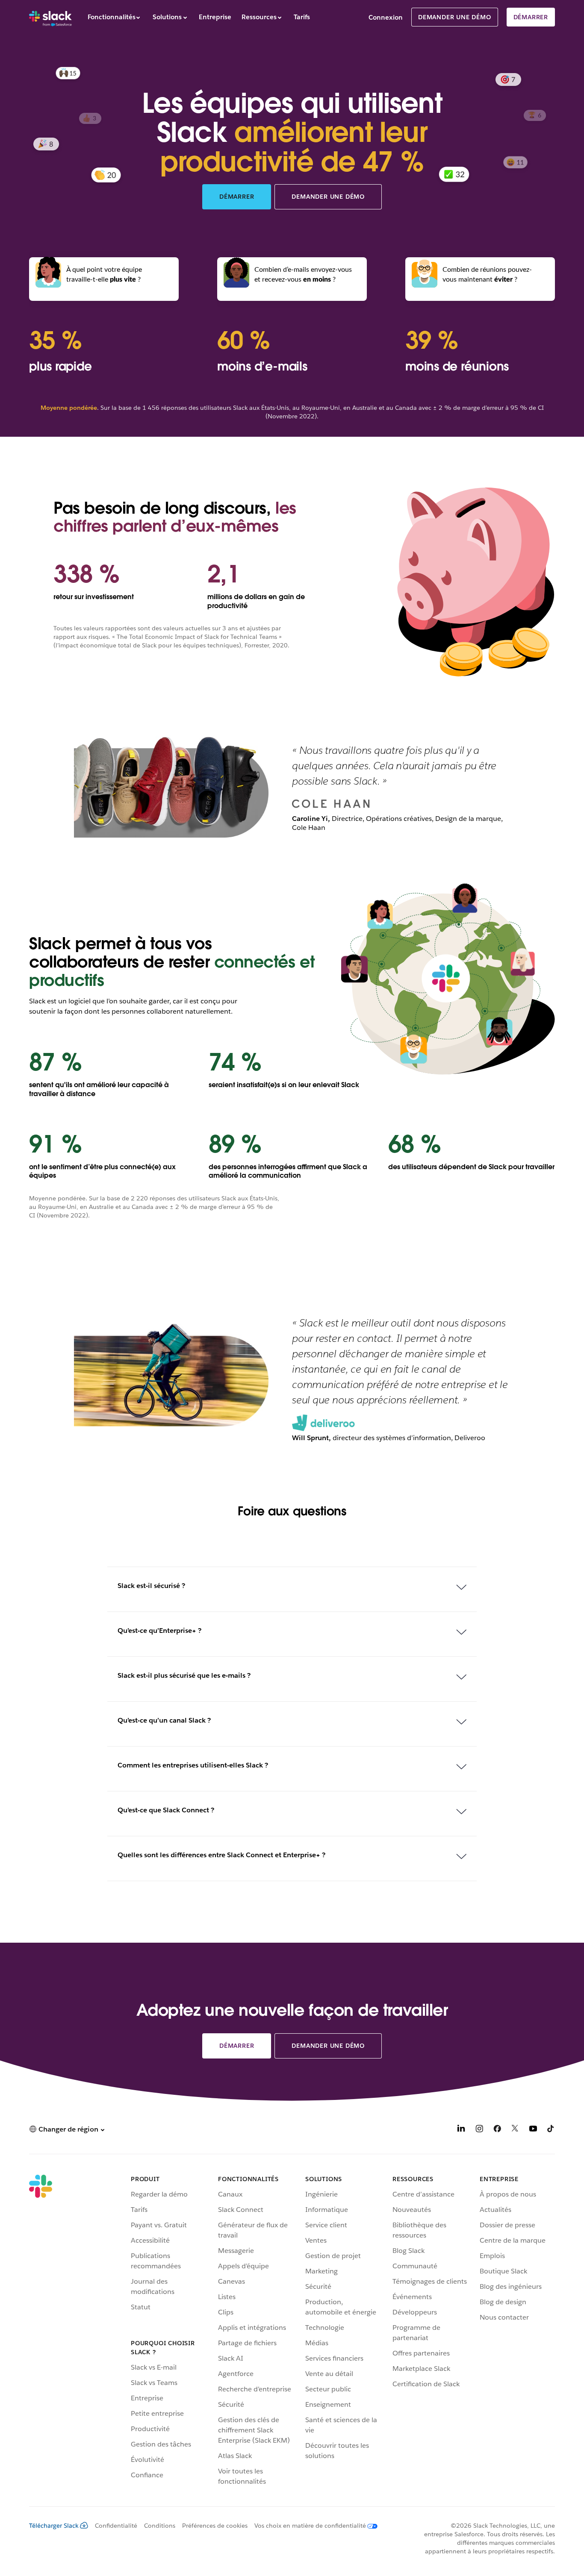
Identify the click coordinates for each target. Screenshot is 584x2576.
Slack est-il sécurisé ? (151, 1586)
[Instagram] (479, 2130)
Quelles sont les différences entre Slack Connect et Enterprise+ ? (221, 1855)
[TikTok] (551, 2130)
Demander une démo (455, 17)
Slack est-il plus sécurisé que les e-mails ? (184, 1675)
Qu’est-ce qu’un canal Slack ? (164, 1720)
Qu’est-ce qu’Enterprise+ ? (159, 1631)
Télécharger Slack (54, 2526)
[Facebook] (497, 2130)
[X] (515, 2130)
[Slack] (50, 17)
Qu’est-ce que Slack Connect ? (166, 1810)
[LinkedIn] (461, 2130)
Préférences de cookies (215, 2526)
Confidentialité (116, 2526)
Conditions (160, 2526)
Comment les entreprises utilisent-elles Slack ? (193, 1765)
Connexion (386, 17)
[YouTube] (533, 2130)
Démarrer (531, 17)
